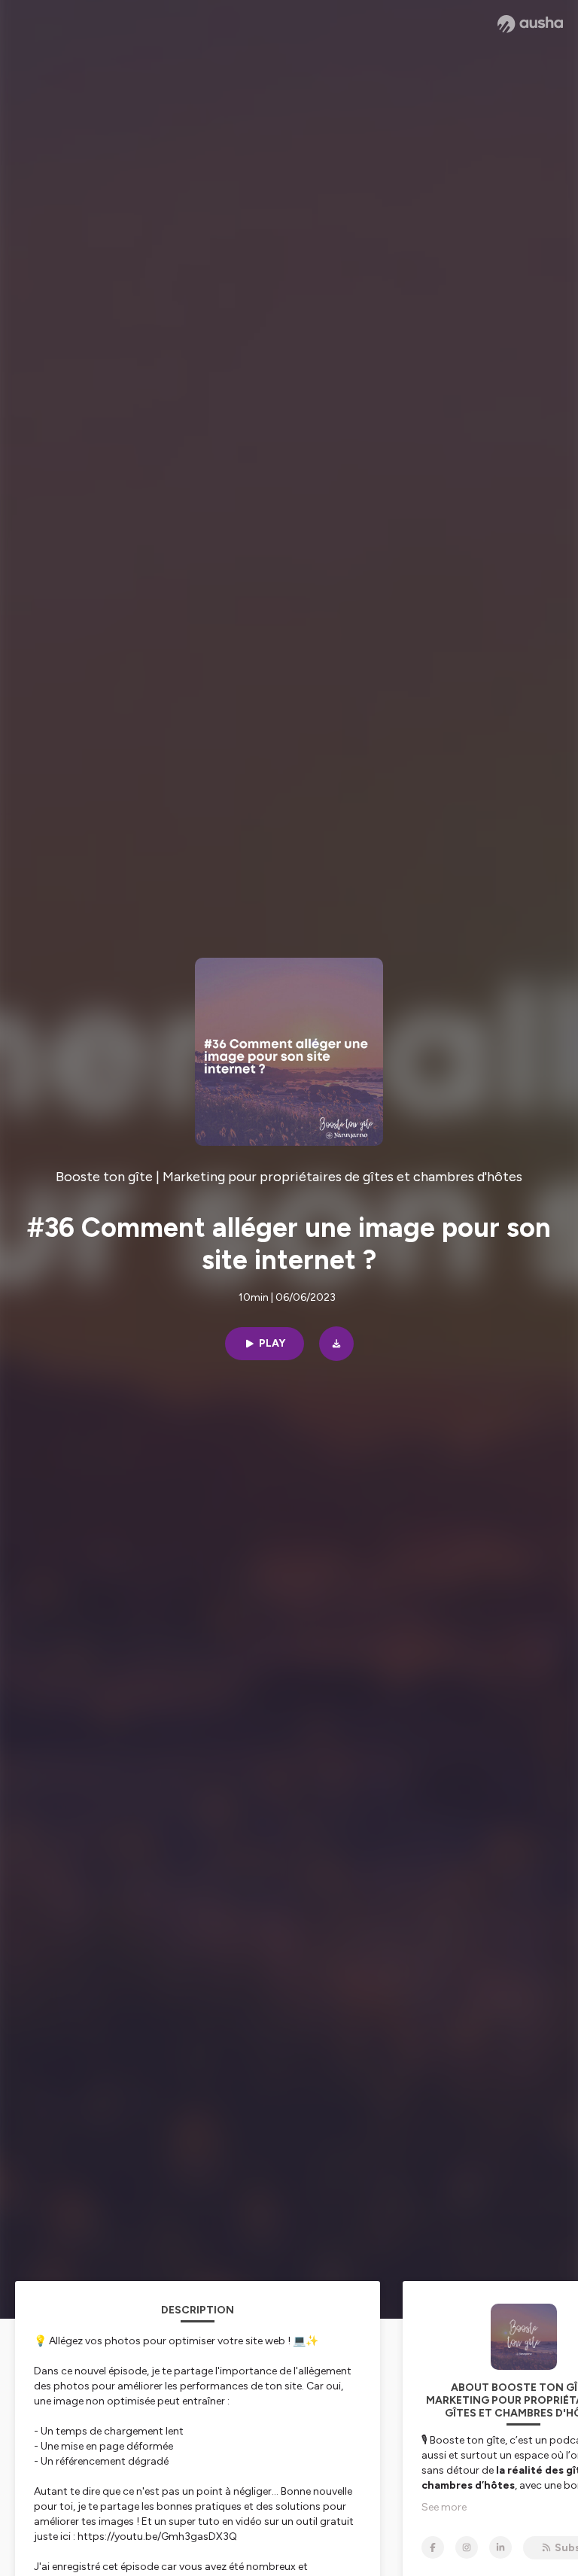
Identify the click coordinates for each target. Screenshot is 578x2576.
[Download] (336, 1344)
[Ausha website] (530, 24)
